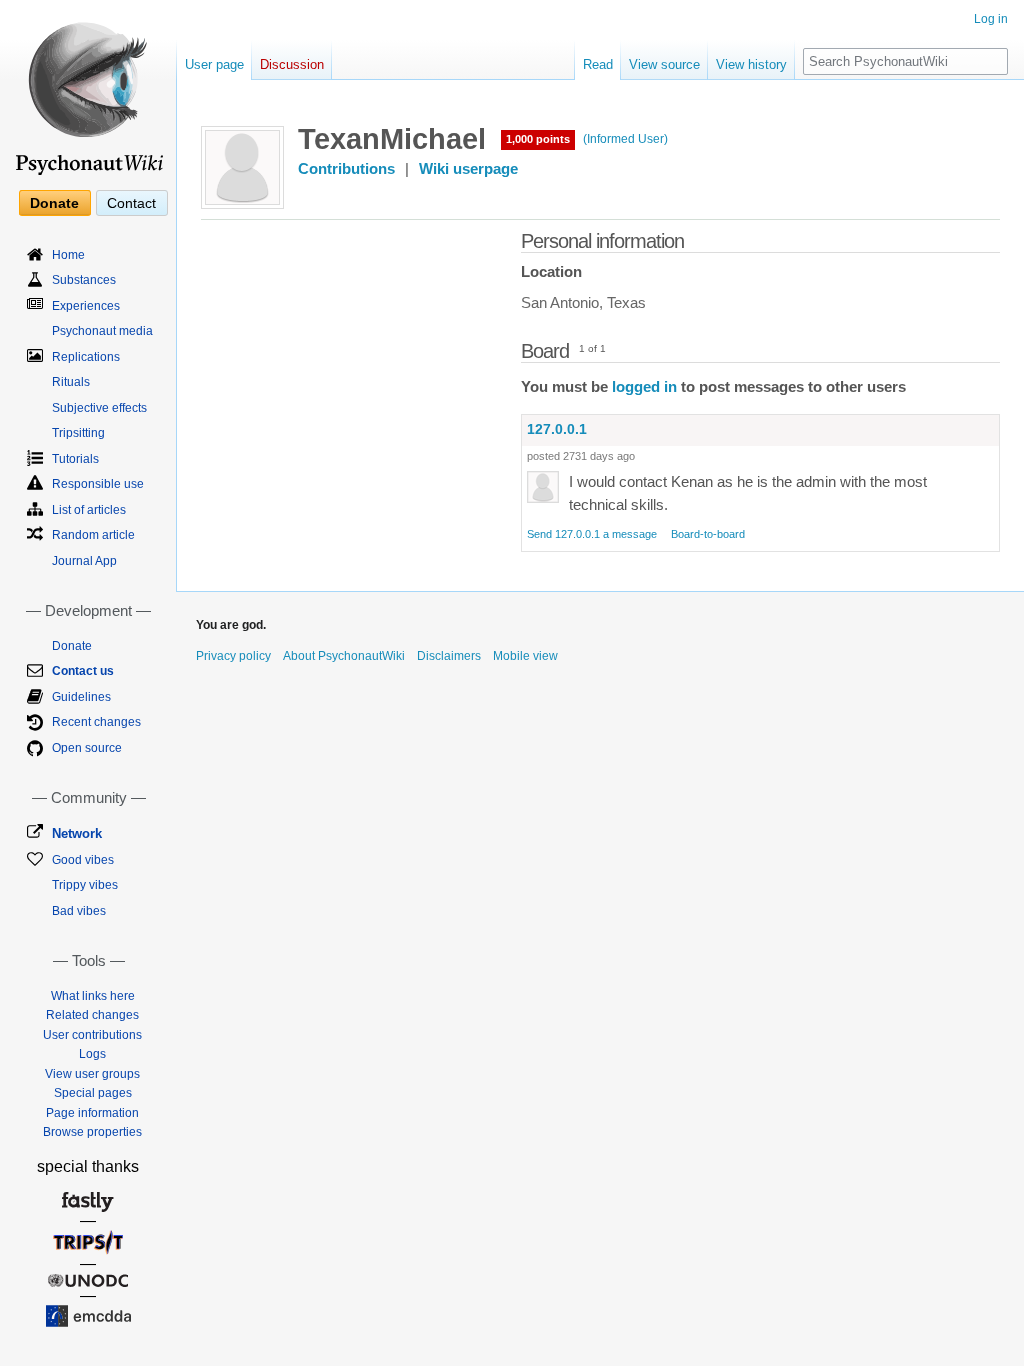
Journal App (84, 561)
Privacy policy (233, 656)
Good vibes (83, 860)
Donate (54, 203)
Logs (92, 1054)
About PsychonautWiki (344, 656)
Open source (87, 748)
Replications (86, 357)
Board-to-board (708, 534)
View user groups (92, 1074)
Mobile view (525, 656)
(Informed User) (625, 139)
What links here (93, 996)
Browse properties (92, 1132)
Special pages (93, 1093)
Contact (131, 203)
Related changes (92, 1015)
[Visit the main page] (88, 90)
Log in (991, 19)
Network (77, 833)
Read (598, 64)
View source (664, 64)
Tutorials (75, 459)
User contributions (92, 1035)
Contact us (83, 671)
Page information (92, 1113)
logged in (644, 387)
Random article (93, 535)
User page (214, 64)
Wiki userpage (468, 169)
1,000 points (538, 139)
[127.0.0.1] (543, 486)
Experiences (86, 306)
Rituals (71, 382)
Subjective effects (99, 408)
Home (68, 255)
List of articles (89, 510)
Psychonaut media (102, 331)
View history (751, 64)
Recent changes (96, 722)
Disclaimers (449, 656)
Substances (84, 280)
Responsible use (98, 484)
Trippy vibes (85, 885)
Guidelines (81, 697)
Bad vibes (79, 911)
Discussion (292, 64)
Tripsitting (78, 433)
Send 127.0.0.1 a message (592, 534)
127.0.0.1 (557, 429)
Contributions (346, 169)
